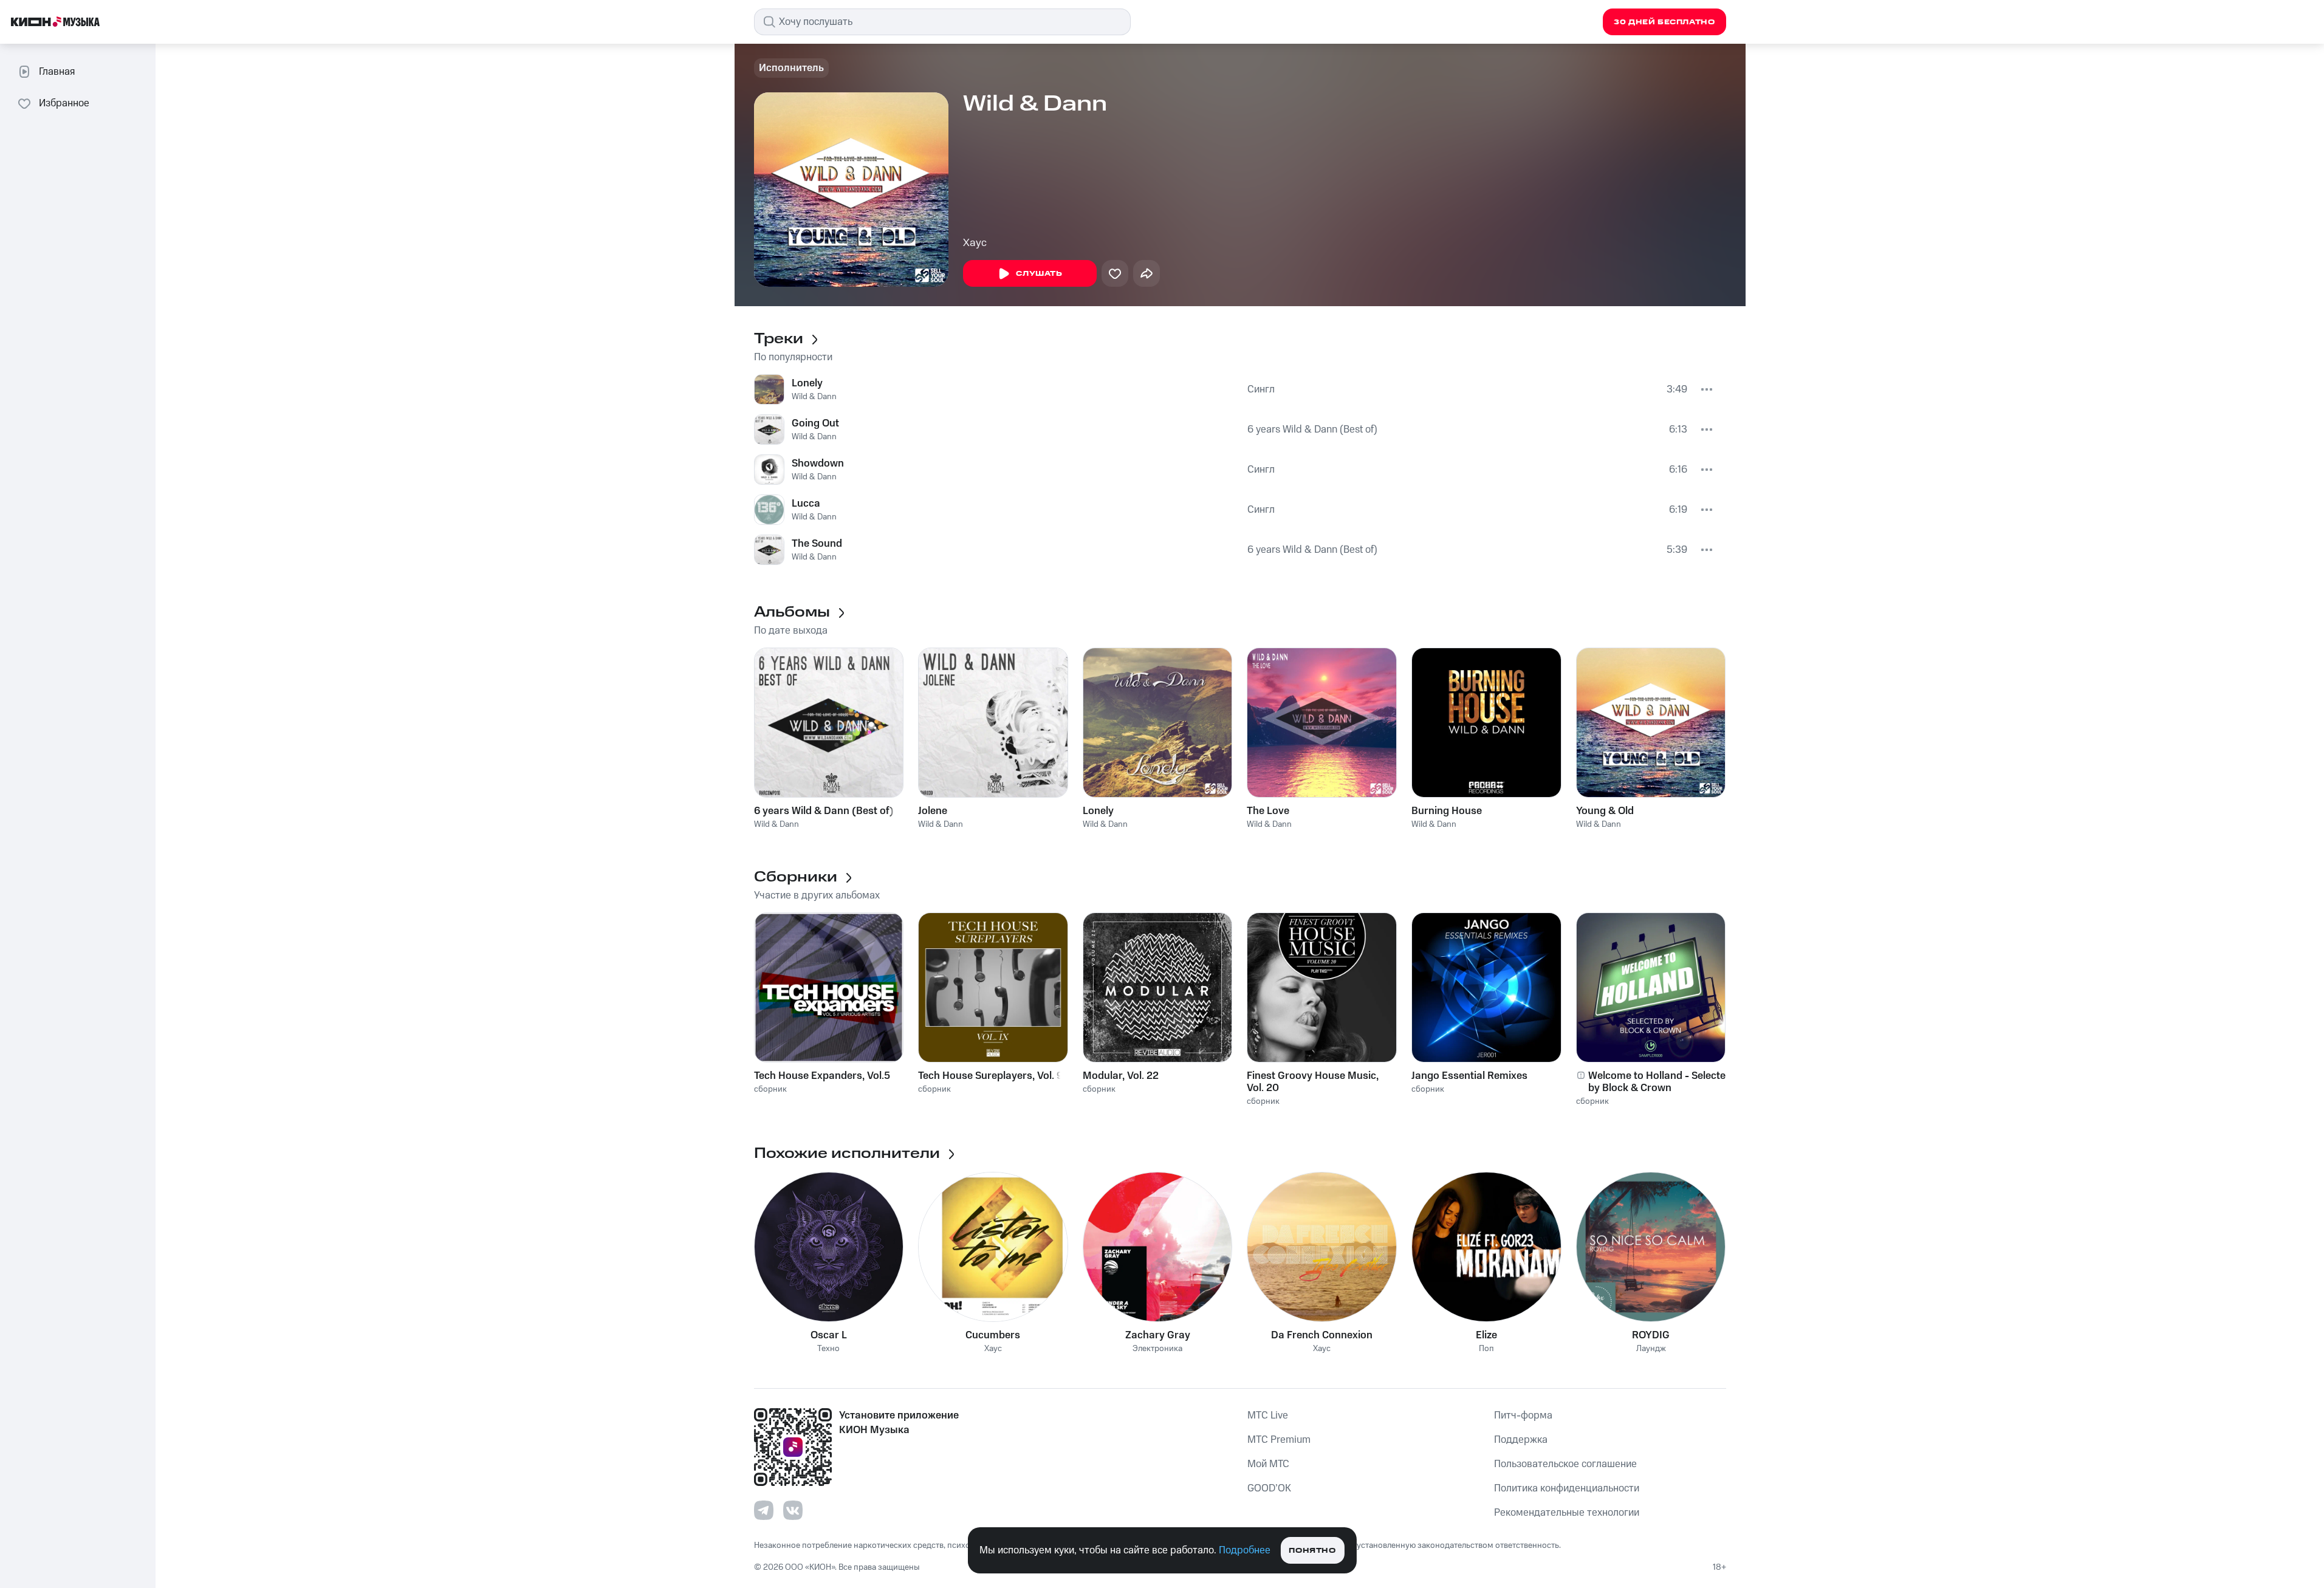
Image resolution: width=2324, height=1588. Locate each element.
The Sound (817, 544)
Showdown (818, 464)
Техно (828, 1349)
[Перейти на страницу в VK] (793, 1510)
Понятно (1312, 1551)
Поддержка (1521, 1440)
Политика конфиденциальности (1567, 1488)
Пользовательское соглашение (1565, 1464)
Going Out (815, 423)
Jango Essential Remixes (1469, 1076)
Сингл (1261, 389)
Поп (1486, 1349)
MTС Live (1268, 1415)
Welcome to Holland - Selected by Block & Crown (1660, 1082)
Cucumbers (993, 1335)
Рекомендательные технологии (1567, 1513)
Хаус (975, 243)
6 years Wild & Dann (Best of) (1312, 430)
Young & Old (1605, 811)
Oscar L (829, 1335)
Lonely (807, 383)
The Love (1268, 811)
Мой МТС (1268, 1464)
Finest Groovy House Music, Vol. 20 (1313, 1082)
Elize (1486, 1335)
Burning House (1447, 811)
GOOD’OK (1269, 1488)
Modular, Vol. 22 (1121, 1076)
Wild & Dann (814, 397)
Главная (57, 72)
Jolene (933, 811)
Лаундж (1651, 1349)
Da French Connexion (1322, 1335)
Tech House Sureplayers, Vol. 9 (990, 1076)
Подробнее (1245, 1550)
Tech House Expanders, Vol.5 (822, 1076)
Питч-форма (1523, 1415)
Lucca (806, 504)
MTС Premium (1279, 1440)
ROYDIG (1651, 1335)
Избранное (64, 103)
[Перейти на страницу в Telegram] (764, 1510)
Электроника (1157, 1349)
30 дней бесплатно (1664, 22)
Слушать (1039, 274)
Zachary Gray (1158, 1335)
